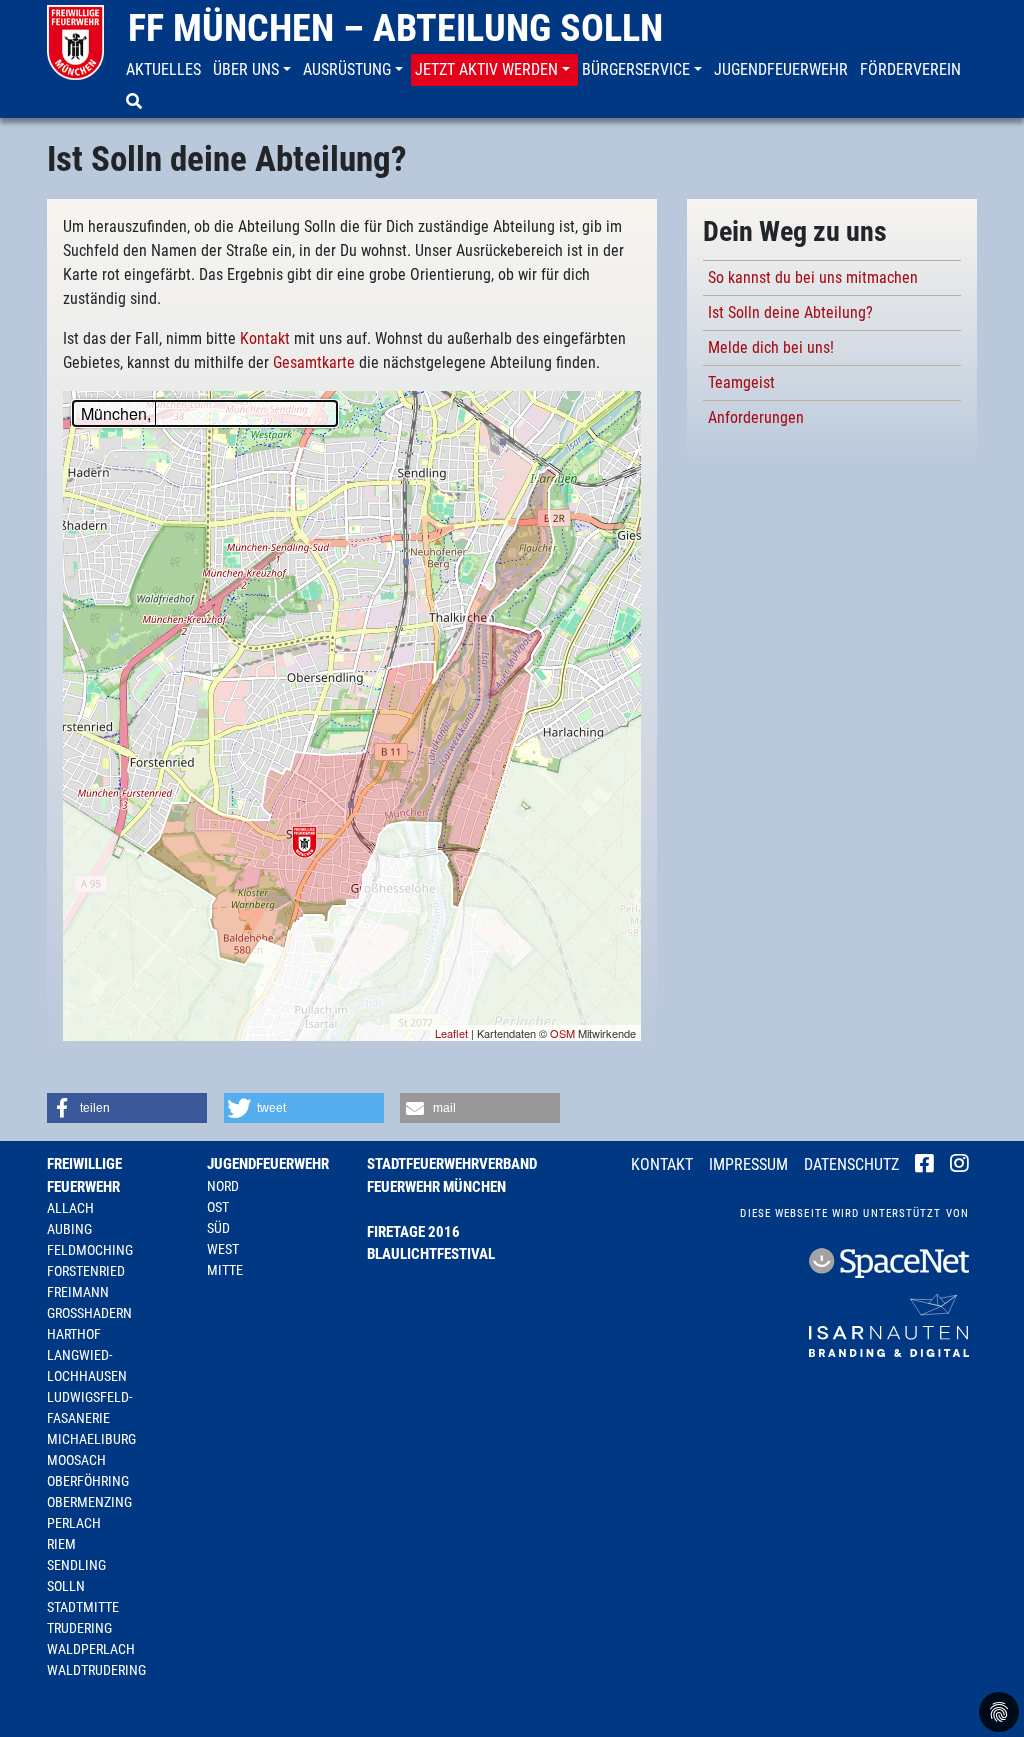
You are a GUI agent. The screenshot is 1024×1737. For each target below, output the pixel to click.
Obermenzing (89, 1502)
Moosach (76, 1460)
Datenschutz (851, 1164)
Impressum (748, 1164)
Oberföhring (88, 1481)
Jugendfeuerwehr (268, 1164)
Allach (70, 1208)
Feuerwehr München (436, 1187)
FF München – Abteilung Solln (395, 28)
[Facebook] (924, 1166)
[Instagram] (959, 1166)
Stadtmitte (83, 1607)
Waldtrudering (96, 1670)
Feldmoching (90, 1250)
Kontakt (265, 338)
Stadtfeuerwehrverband (452, 1164)
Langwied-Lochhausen (87, 1365)
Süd (218, 1228)
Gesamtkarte (314, 362)
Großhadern (89, 1313)
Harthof (74, 1334)
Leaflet (451, 1033)
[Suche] (136, 102)
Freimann (78, 1292)
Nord (223, 1186)
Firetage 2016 (413, 1232)
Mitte (225, 1270)
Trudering (79, 1628)
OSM (562, 1033)
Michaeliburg (91, 1439)
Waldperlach (91, 1649)
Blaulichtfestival (431, 1254)
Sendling (76, 1565)
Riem (61, 1544)
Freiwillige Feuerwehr (84, 1175)
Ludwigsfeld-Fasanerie (89, 1407)
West (223, 1249)
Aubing (69, 1229)
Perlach (74, 1523)
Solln (66, 1586)
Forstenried (86, 1271)
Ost (218, 1207)
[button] (254, 70)
